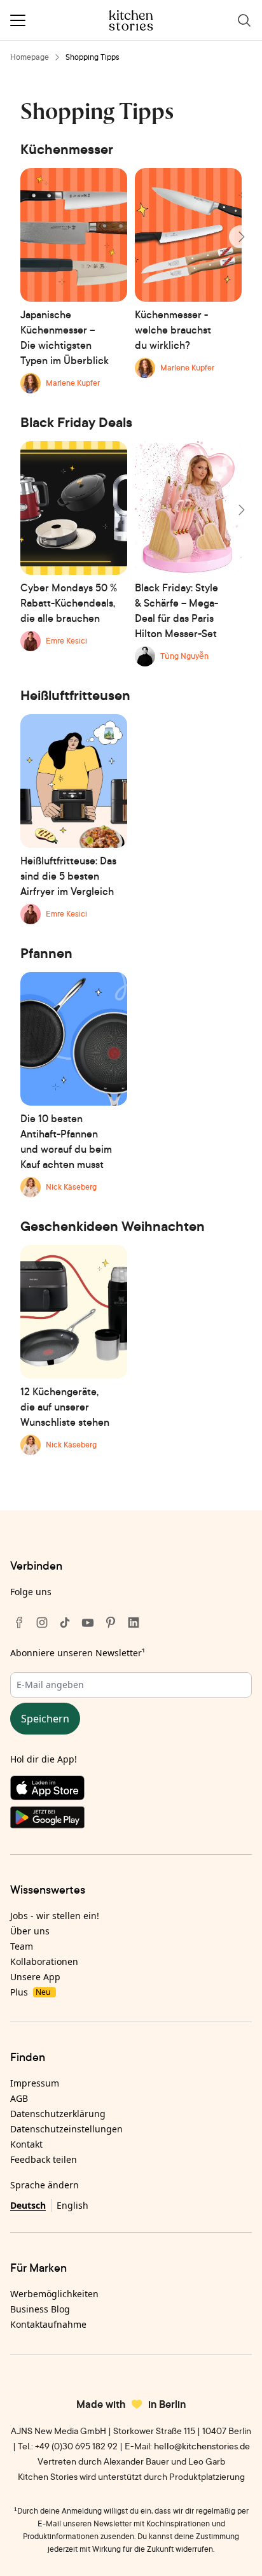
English (72, 2205)
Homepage (30, 57)
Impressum (35, 2083)
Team (22, 1946)
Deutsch (28, 2205)
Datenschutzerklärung (58, 2114)
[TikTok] (65, 1622)
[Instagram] (42, 1622)
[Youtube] (88, 1622)
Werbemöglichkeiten (54, 2294)
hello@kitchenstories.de (202, 2446)
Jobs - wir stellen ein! (55, 1916)
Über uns (30, 1931)
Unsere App (35, 1977)
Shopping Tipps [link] (93, 57)
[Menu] (18, 20)
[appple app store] (131, 1791)
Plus (30, 1992)
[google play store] (131, 1820)
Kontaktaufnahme (48, 2324)
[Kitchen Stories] (131, 20)
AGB (19, 2098)
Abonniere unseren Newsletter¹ (78, 1653)
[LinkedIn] (134, 1622)
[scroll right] (240, 237)
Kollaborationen (44, 1961)
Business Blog (40, 2309)
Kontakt (26, 2144)
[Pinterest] (111, 1622)
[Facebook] (19, 1622)
